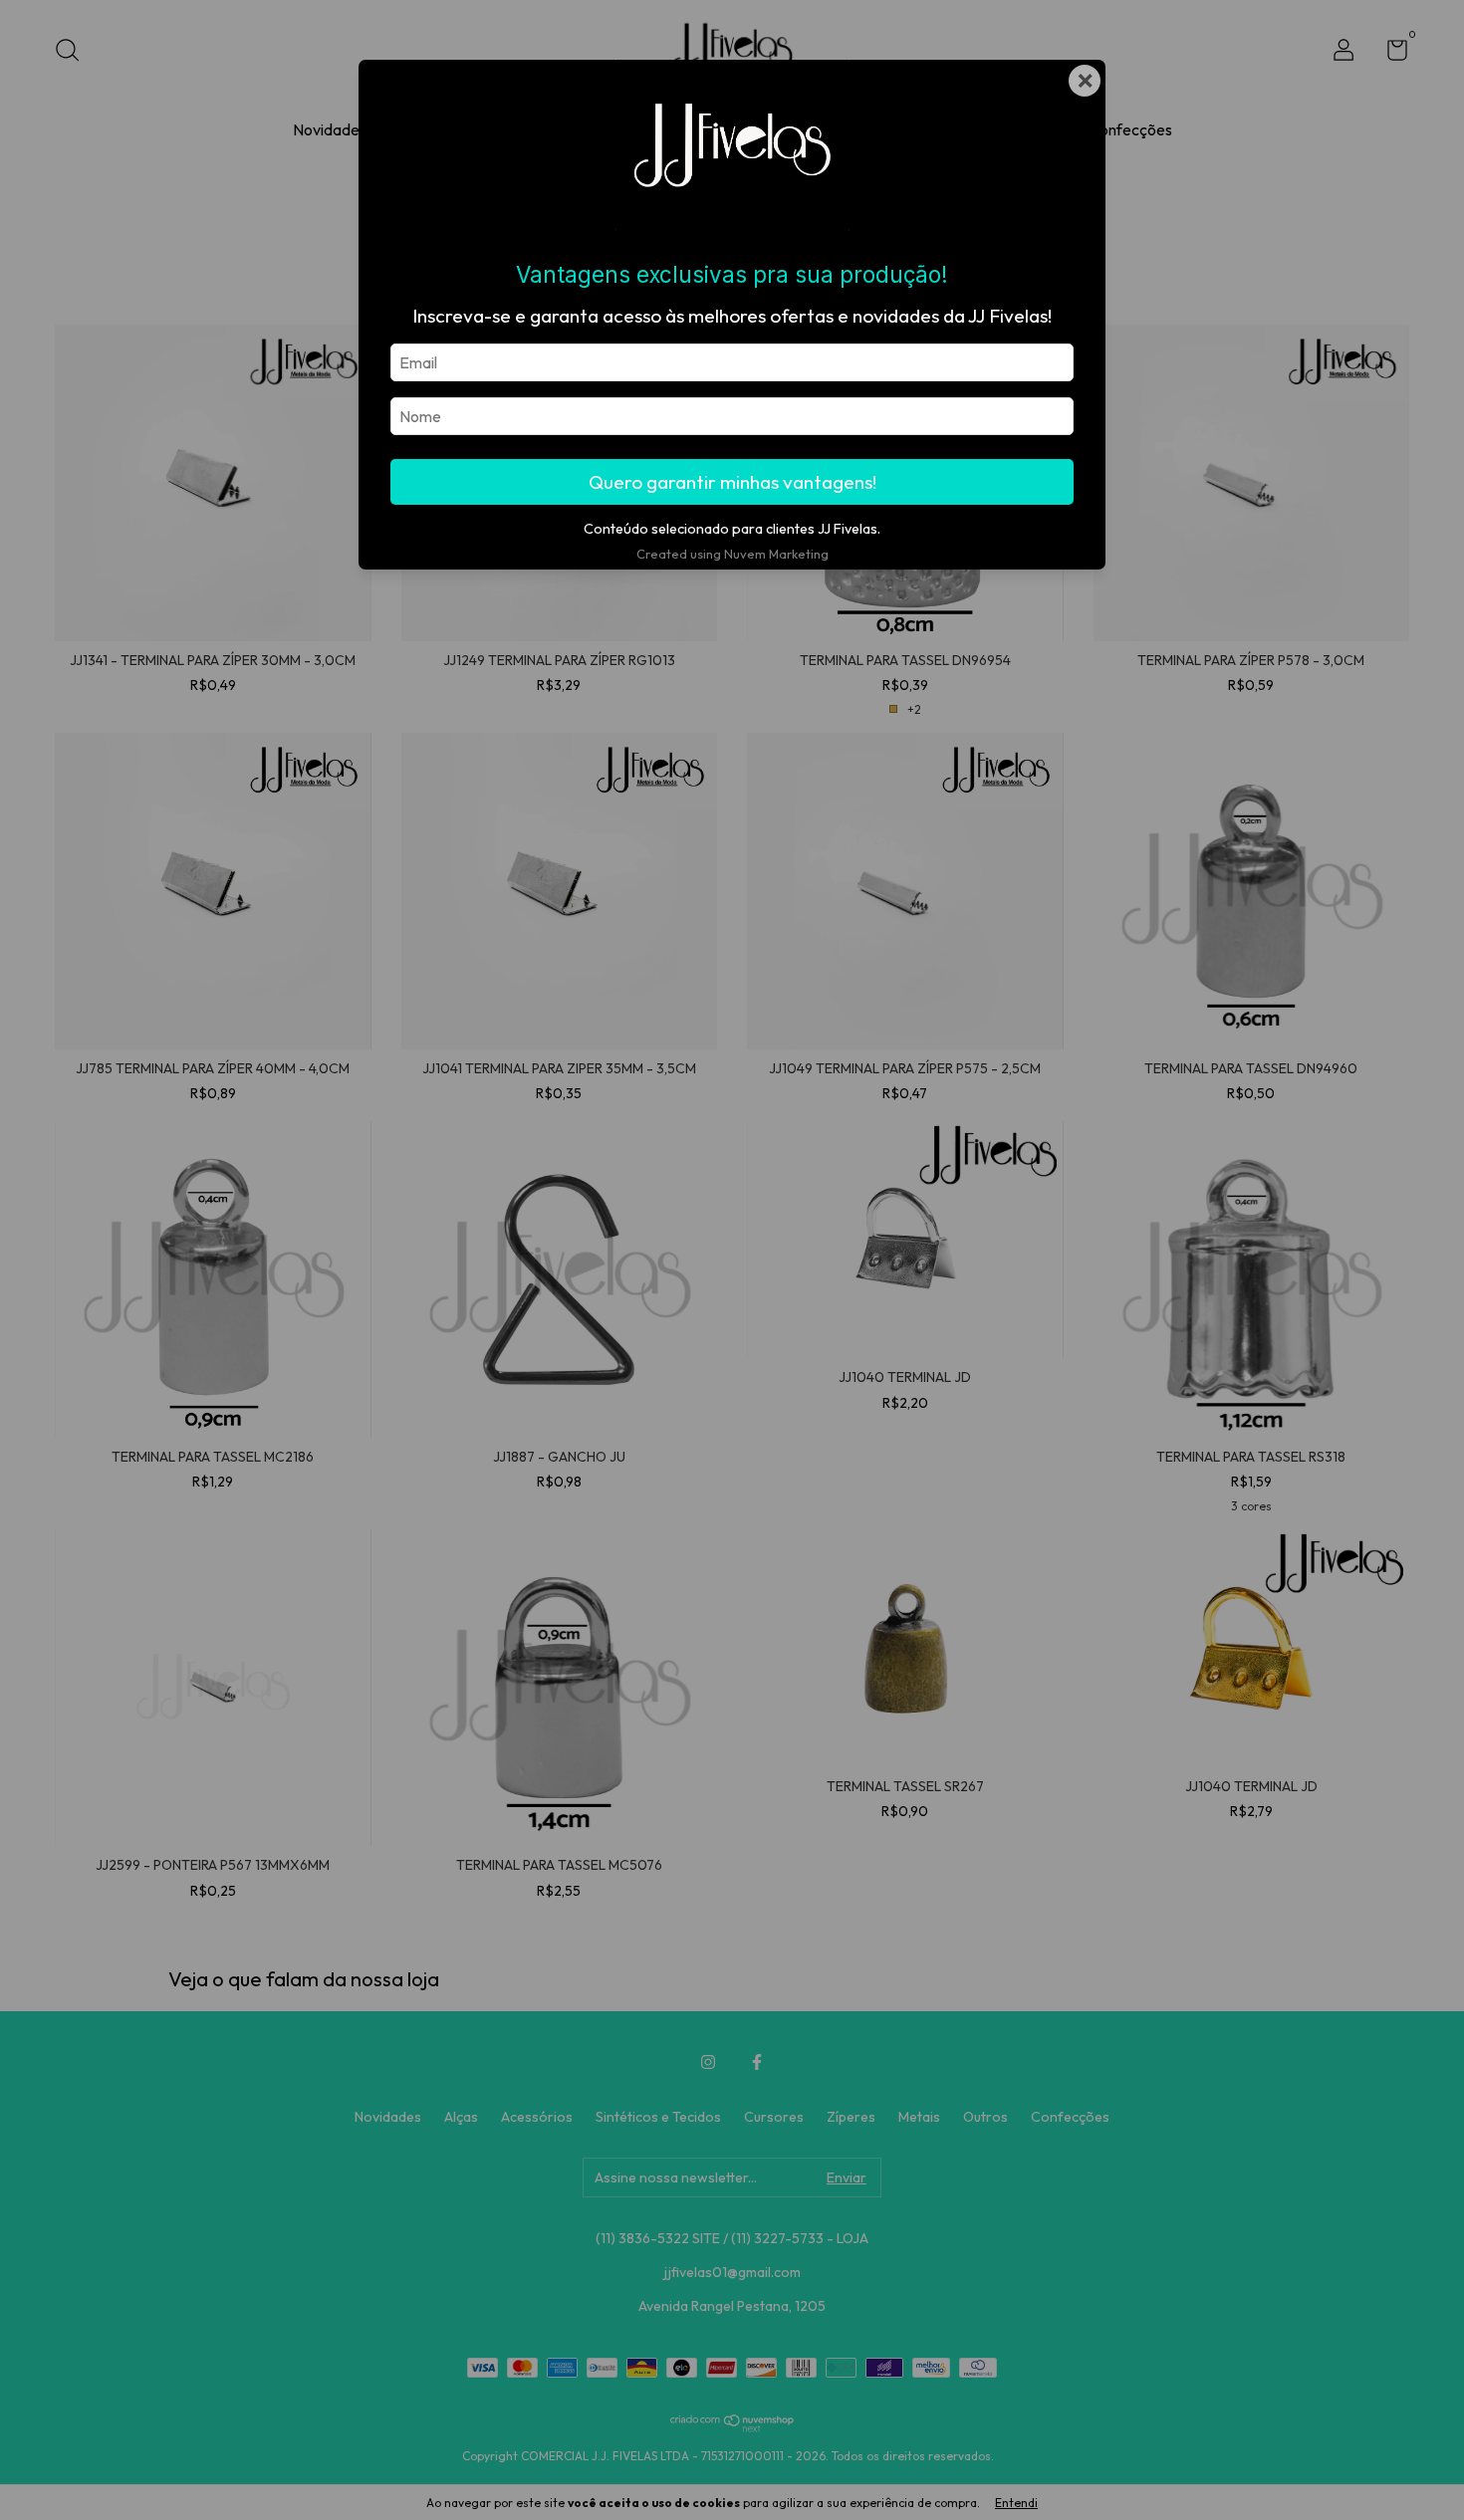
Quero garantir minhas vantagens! (732, 482)
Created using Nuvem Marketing (732, 554)
